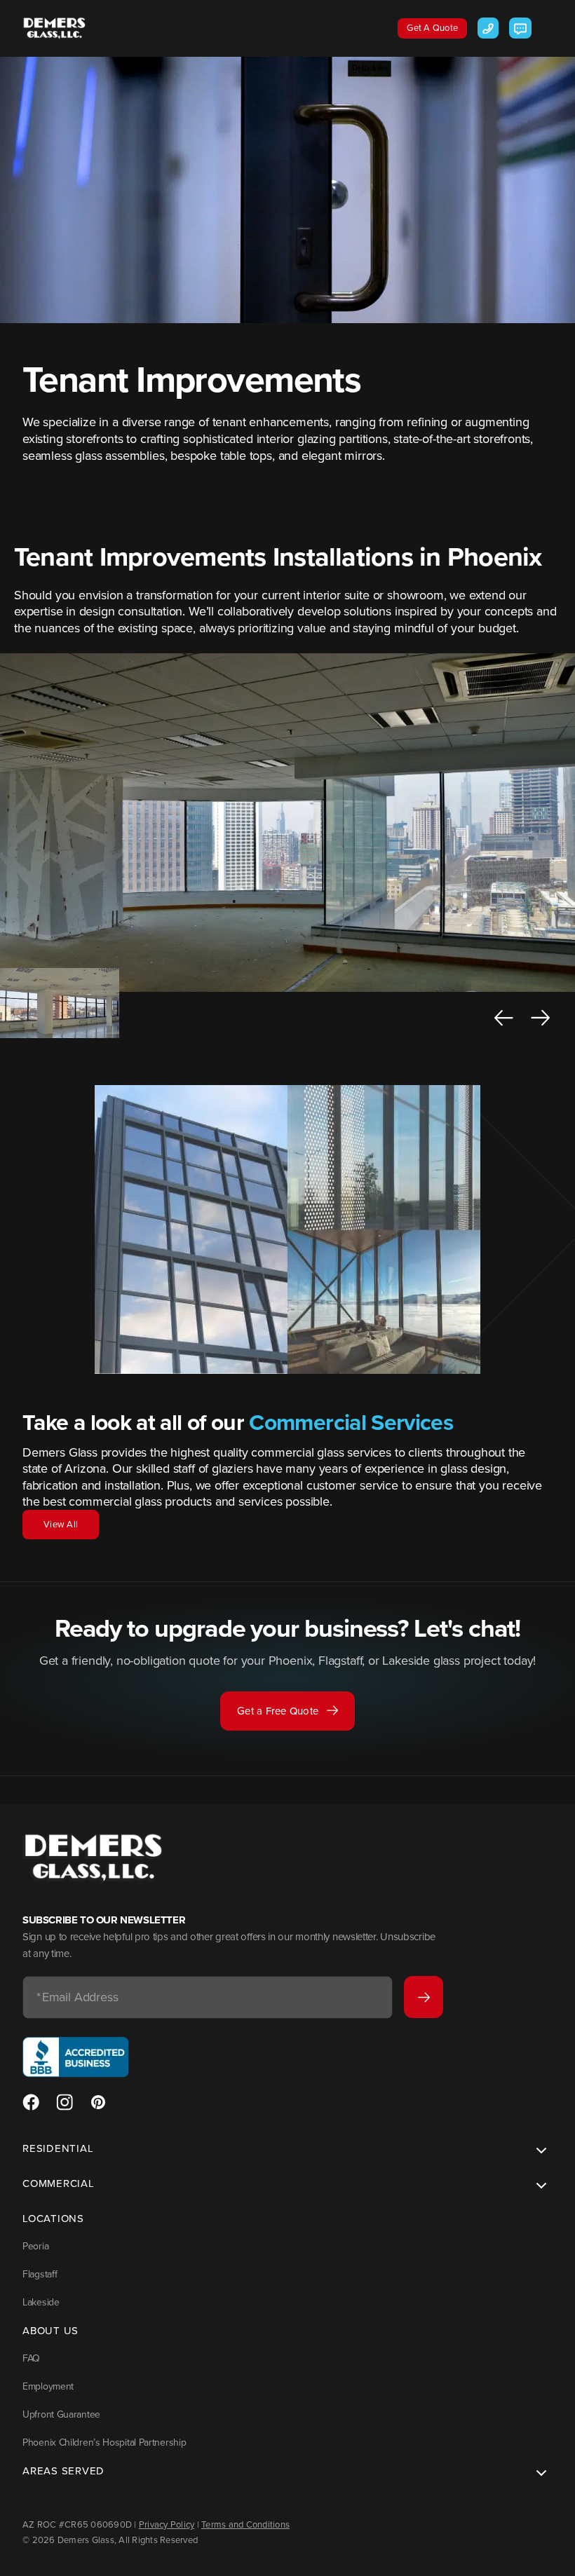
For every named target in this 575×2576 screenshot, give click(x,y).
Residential (58, 2148)
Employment (48, 2386)
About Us (50, 2331)
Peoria (35, 2246)
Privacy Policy (167, 2524)
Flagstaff (40, 2274)
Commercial (59, 2183)
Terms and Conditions (245, 2524)
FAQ (31, 2358)
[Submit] (424, 1997)
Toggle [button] (539, 2152)
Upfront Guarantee (61, 2414)
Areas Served (63, 2471)
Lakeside (41, 2302)
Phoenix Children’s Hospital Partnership (104, 2442)
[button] (504, 1018)
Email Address (77, 1998)
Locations (53, 2219)
